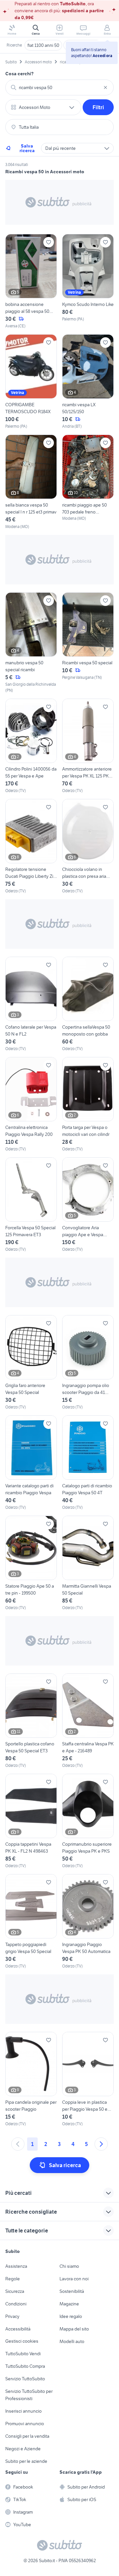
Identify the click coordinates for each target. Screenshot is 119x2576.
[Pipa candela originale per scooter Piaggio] (31, 2079)
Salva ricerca (27, 148)
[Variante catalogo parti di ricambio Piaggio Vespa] (31, 1463)
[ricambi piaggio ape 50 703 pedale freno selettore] (88, 482)
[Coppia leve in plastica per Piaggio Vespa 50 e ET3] (88, 2079)
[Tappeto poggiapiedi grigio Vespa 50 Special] (31, 1922)
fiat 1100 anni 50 (43, 45)
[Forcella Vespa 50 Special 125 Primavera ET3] (31, 1205)
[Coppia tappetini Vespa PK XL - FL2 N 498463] (31, 1821)
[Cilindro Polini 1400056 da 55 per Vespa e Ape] (31, 746)
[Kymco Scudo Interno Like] (88, 281)
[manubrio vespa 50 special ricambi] (31, 643)
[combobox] (59, 87)
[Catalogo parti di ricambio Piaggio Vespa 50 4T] (88, 1463)
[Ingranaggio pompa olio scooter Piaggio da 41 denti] (88, 1363)
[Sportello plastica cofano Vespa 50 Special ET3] (31, 1721)
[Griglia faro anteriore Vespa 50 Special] (31, 1363)
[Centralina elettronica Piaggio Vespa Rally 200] (31, 1105)
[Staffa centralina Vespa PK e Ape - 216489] (88, 1721)
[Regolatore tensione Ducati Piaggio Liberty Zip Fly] (31, 846)
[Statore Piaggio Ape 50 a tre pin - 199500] (31, 1563)
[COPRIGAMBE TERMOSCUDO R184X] (31, 382)
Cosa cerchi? (20, 74)
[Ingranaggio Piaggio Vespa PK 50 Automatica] (88, 1922)
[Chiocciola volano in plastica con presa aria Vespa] (88, 846)
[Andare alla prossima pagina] (101, 2144)
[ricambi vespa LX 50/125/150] (88, 382)
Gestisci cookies (22, 2341)
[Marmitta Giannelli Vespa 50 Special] (88, 1563)
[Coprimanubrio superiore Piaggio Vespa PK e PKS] (88, 1821)
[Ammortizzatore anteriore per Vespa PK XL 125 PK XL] (88, 746)
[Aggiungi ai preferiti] (49, 242)
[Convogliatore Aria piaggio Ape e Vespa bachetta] (88, 1205)
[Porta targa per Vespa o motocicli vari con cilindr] (88, 1105)
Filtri (98, 107)
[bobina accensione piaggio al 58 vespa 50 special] (31, 281)
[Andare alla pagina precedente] (18, 2144)
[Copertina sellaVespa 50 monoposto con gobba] (88, 1004)
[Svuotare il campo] (105, 87)
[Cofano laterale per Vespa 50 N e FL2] (31, 1004)
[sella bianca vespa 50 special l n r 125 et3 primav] (31, 482)
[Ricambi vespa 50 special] (88, 643)
